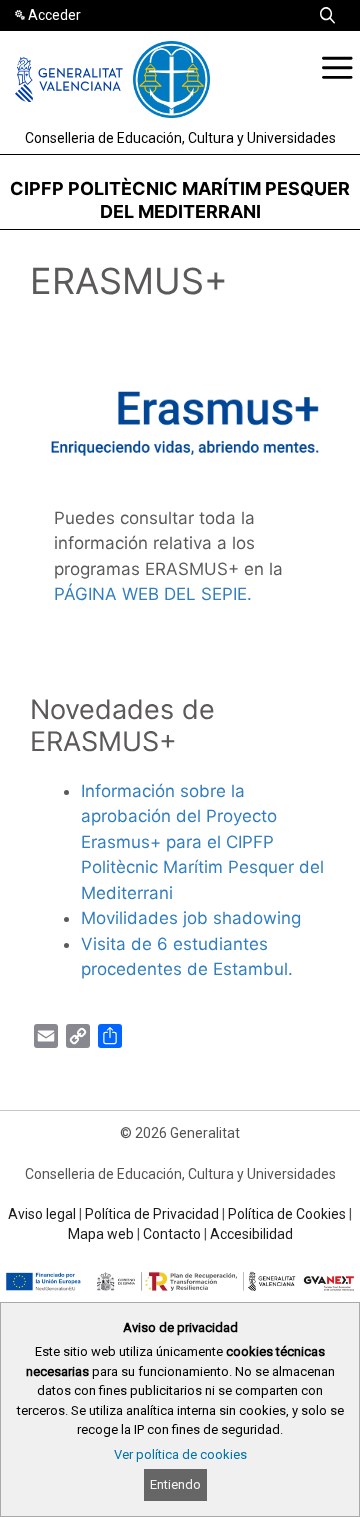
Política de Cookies (287, 1214)
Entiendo (175, 1484)
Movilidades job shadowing (191, 918)
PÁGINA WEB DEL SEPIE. (153, 594)
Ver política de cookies (180, 1454)
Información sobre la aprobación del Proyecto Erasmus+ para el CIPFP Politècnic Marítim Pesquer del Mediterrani (202, 842)
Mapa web (101, 1234)
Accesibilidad (251, 1234)
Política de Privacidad (152, 1214)
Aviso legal (42, 1214)
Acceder (54, 15)
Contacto (172, 1234)
